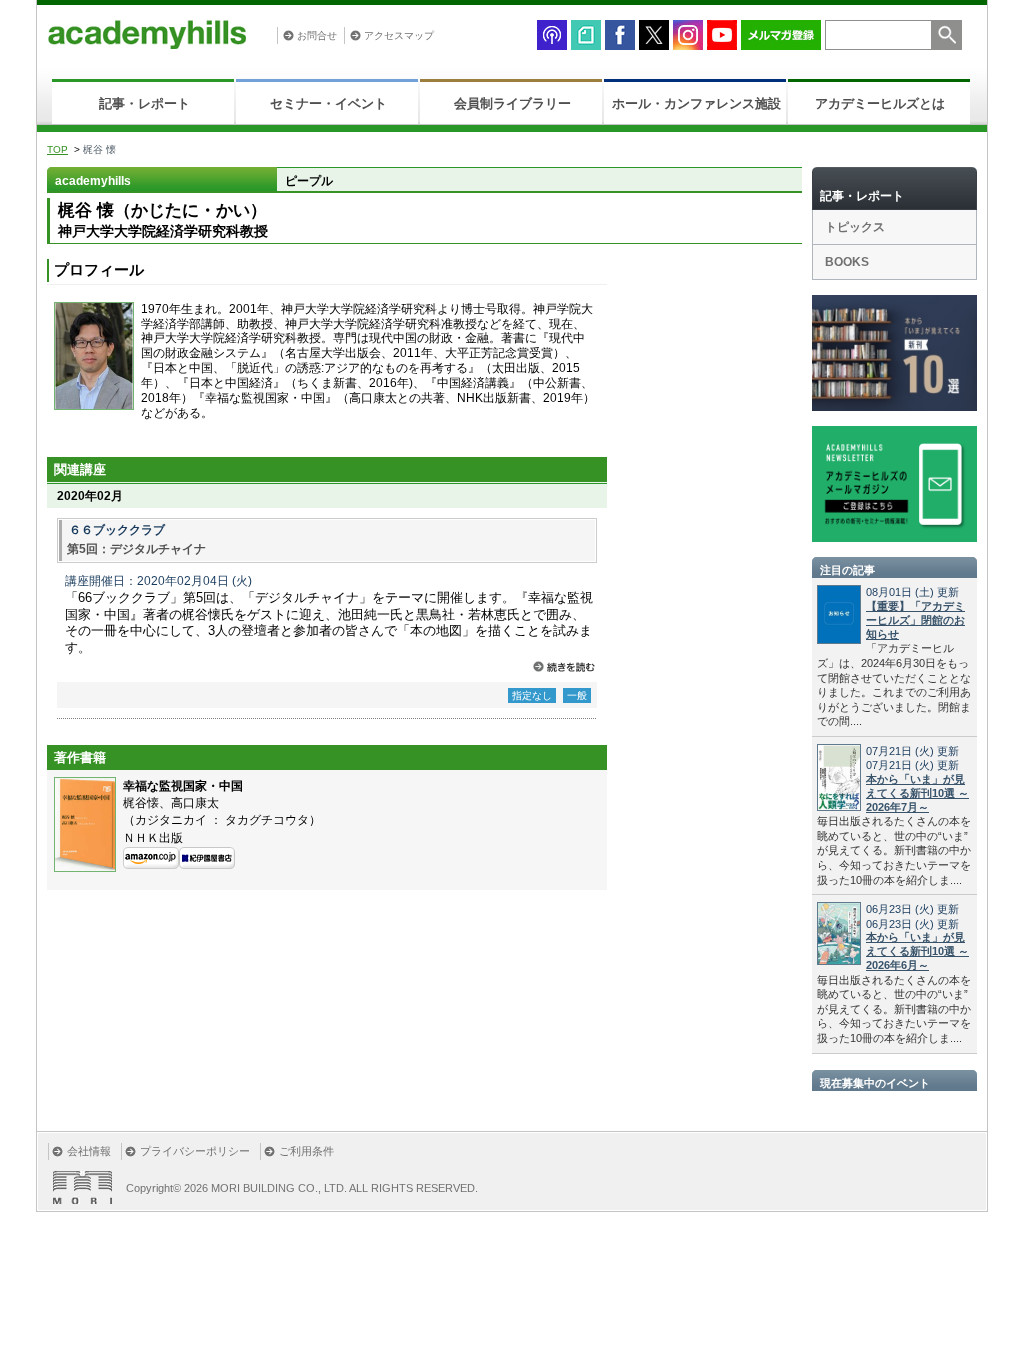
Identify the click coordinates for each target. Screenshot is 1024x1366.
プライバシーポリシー (195, 1151)
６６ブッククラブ (117, 530)
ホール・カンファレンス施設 (696, 103)
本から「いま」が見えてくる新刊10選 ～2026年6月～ (917, 951)
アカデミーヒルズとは (880, 103)
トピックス (855, 227)
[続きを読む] (564, 666)
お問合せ (317, 35)
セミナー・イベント (328, 103)
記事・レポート (144, 103)
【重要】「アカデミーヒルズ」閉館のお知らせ (915, 620)
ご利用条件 (306, 1151)
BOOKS (847, 262)
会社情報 (89, 1151)
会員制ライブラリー (512, 103)
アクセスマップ (399, 35)
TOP (57, 149)
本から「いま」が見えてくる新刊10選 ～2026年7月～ (917, 793)
